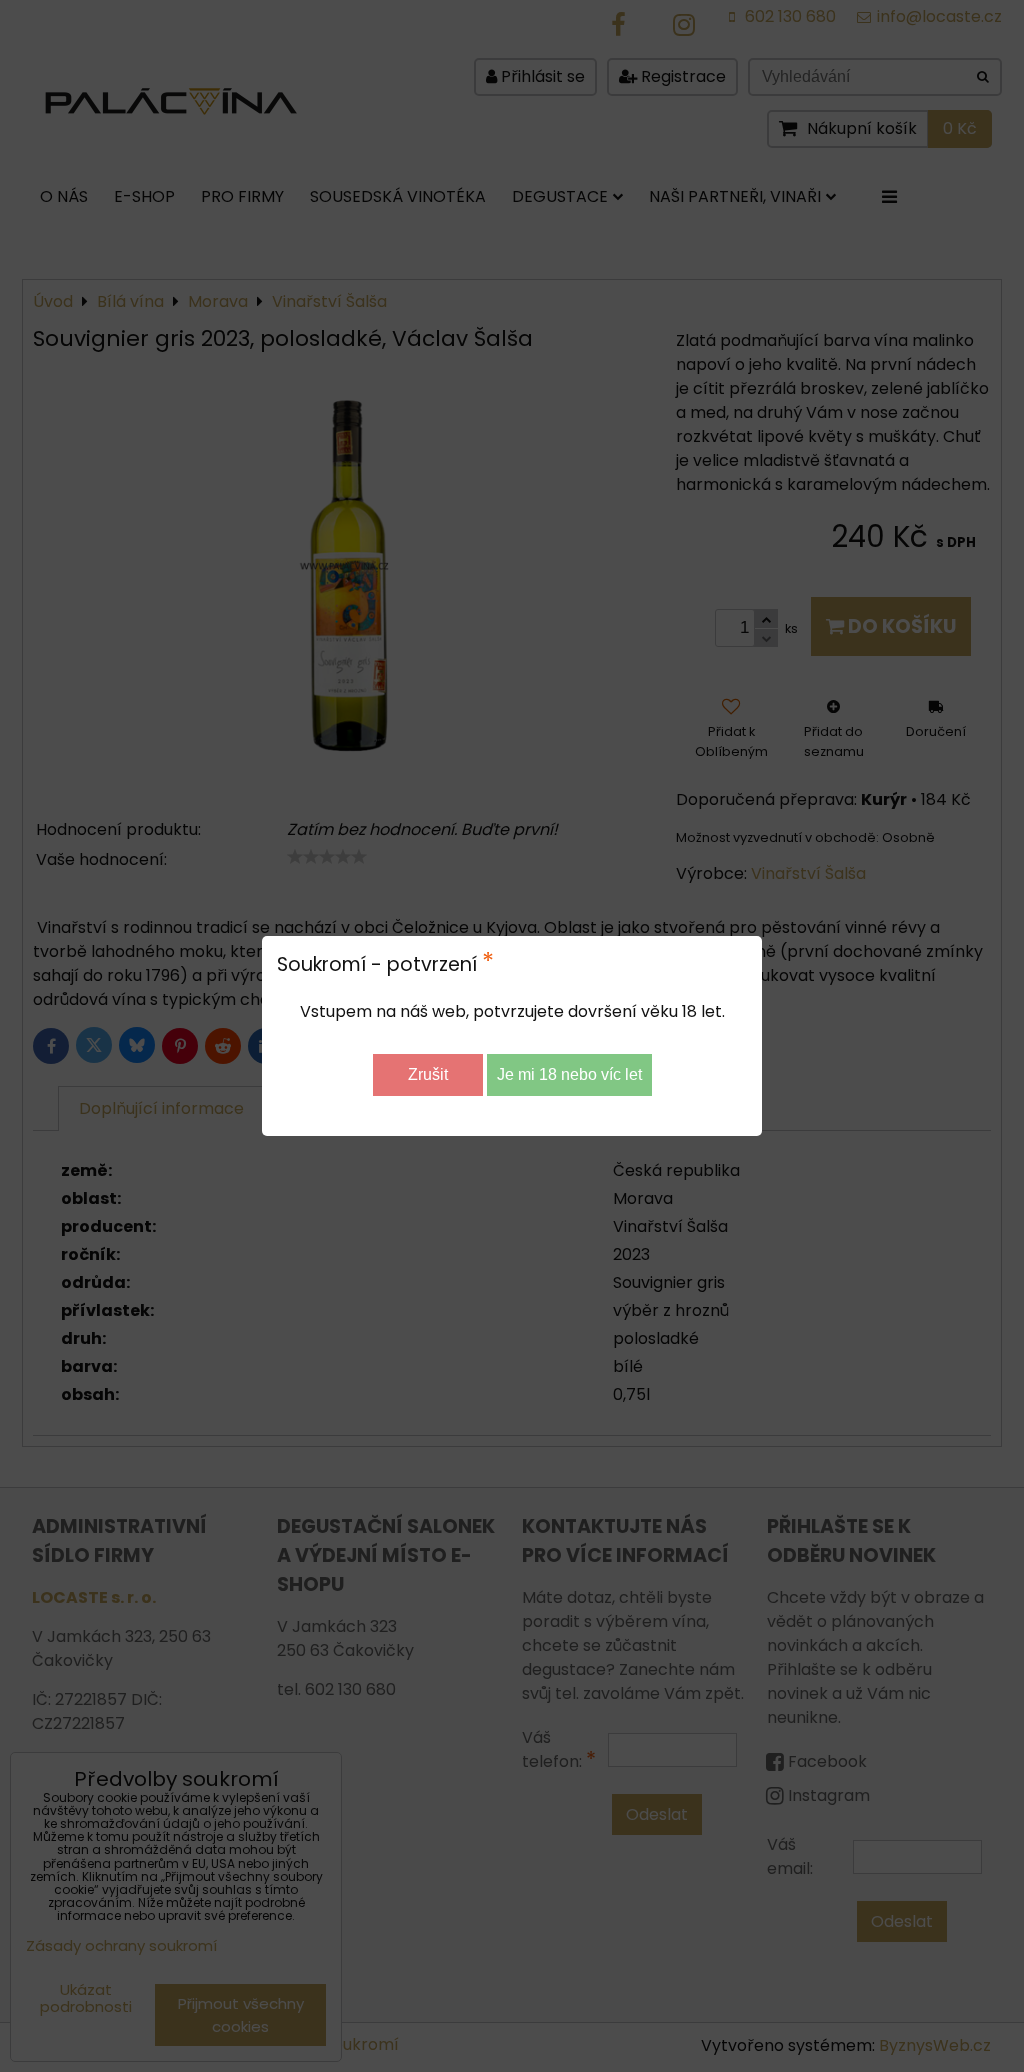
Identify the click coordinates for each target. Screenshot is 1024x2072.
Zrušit (428, 1074)
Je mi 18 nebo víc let (569, 1074)
